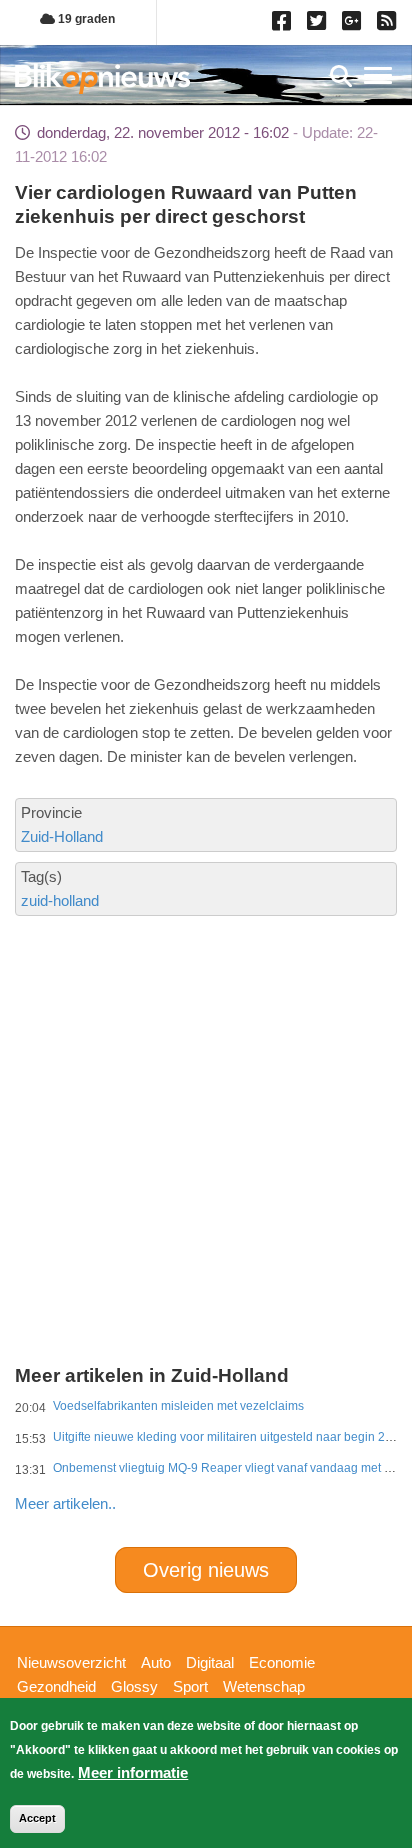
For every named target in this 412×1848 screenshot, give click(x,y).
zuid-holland (60, 900)
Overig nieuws (206, 1570)
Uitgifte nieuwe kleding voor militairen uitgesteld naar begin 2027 (229, 1437)
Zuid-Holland (62, 836)
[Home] (102, 78)
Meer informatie (133, 1772)
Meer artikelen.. (65, 1503)
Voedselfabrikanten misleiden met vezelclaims (178, 1406)
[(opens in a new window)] (284, 25)
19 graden (85, 19)
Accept (37, 1818)
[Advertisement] (206, 1061)
